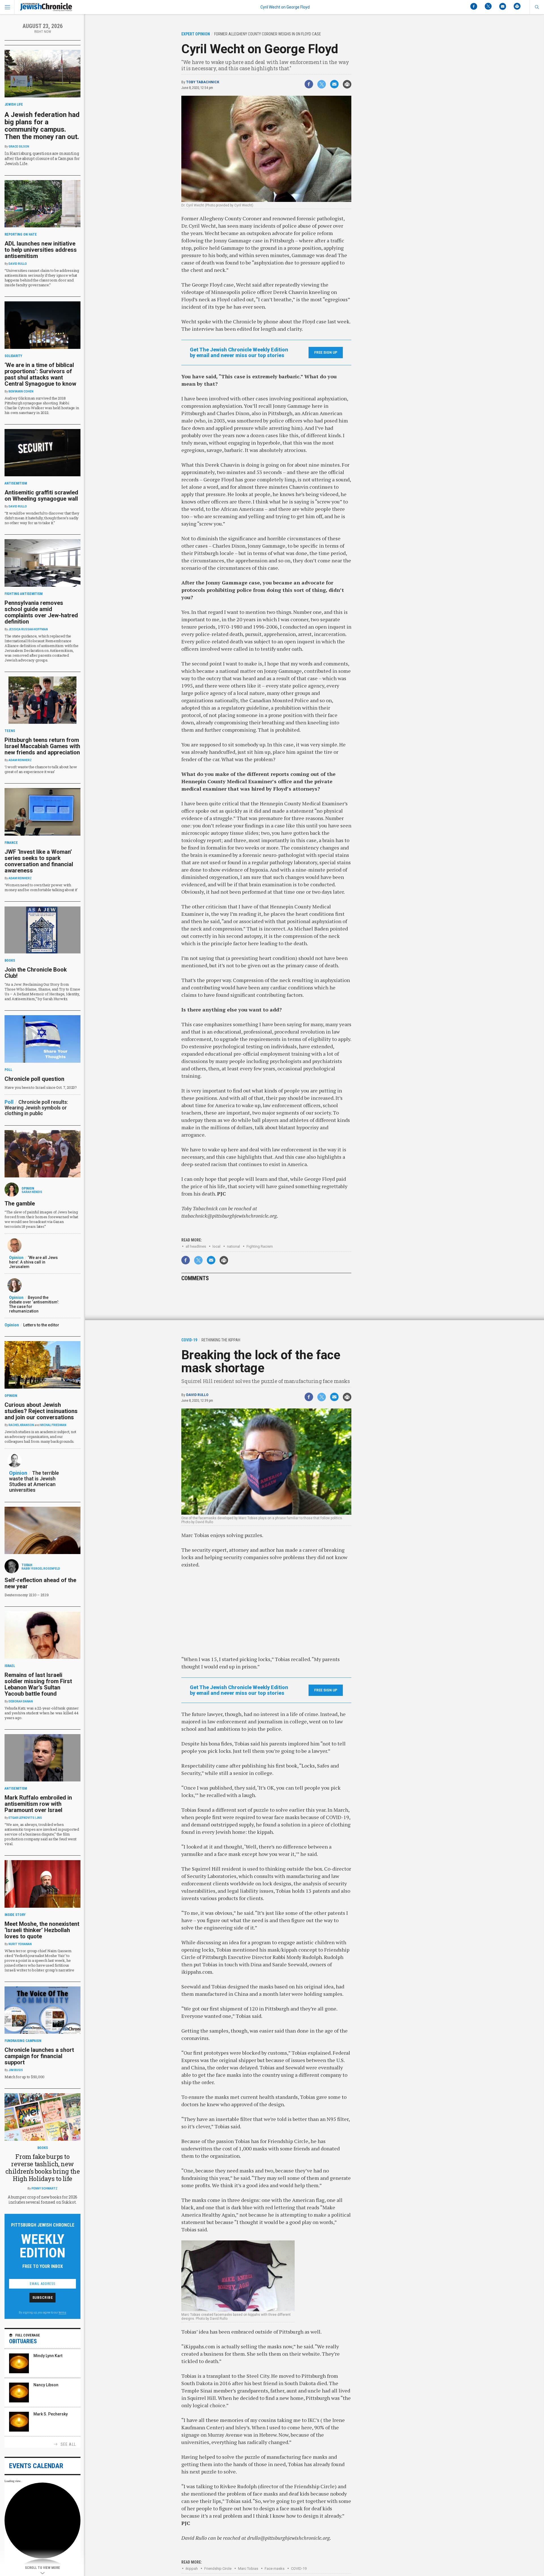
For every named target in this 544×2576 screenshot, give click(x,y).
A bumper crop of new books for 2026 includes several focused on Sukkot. (42, 2200)
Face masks (275, 2568)
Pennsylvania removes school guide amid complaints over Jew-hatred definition (41, 612)
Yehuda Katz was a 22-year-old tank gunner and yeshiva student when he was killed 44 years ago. (42, 1713)
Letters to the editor (41, 1325)
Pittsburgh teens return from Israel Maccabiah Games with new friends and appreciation (42, 746)
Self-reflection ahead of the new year (40, 1583)
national (233, 1246)
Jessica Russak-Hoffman (28, 629)
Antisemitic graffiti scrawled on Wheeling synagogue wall (41, 496)
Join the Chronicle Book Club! (36, 973)
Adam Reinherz (20, 760)
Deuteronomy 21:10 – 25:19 (27, 1595)
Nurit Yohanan (20, 1944)
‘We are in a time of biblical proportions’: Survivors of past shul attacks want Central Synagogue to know (40, 374)
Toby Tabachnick (203, 82)
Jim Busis (16, 2070)
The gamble (20, 1203)
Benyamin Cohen (21, 391)
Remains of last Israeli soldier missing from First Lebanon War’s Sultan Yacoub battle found (38, 1684)
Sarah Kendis (32, 1192)
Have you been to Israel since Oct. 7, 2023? (41, 1087)
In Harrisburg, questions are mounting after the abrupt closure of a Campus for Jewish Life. (42, 158)
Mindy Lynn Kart (48, 2356)
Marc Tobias (248, 2568)
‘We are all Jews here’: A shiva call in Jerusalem (33, 1262)
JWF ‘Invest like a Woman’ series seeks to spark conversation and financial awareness (39, 861)
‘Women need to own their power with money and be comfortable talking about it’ (41, 887)
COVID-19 (299, 2568)
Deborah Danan (21, 1701)
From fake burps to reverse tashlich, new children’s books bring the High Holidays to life (43, 2168)
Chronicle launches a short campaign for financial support (39, 2056)
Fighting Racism (260, 1246)
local (216, 1246)
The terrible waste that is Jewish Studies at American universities (34, 1481)
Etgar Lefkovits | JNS (25, 1818)
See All (68, 2444)
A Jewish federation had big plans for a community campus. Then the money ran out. (42, 126)
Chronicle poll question (34, 1079)
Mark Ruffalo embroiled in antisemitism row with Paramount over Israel (38, 1804)
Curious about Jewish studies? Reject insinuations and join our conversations (41, 1411)
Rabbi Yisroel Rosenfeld (41, 1569)
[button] (537, 7)
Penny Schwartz (44, 2188)
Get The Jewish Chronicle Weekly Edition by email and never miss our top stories (239, 353)
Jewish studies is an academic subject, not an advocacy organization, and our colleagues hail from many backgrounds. (40, 1437)
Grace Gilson (19, 147)
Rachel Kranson (21, 1425)
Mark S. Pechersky (51, 2414)
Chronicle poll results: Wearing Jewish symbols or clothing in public (36, 1108)
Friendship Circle (218, 2568)
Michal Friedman (53, 1425)
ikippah (192, 2568)
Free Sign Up (326, 353)
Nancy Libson (46, 2385)
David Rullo (197, 1395)
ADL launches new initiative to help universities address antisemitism (41, 250)
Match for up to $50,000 (25, 2077)
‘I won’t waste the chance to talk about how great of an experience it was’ (41, 769)
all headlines (196, 1246)
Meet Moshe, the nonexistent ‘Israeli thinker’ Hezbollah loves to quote (42, 1930)
